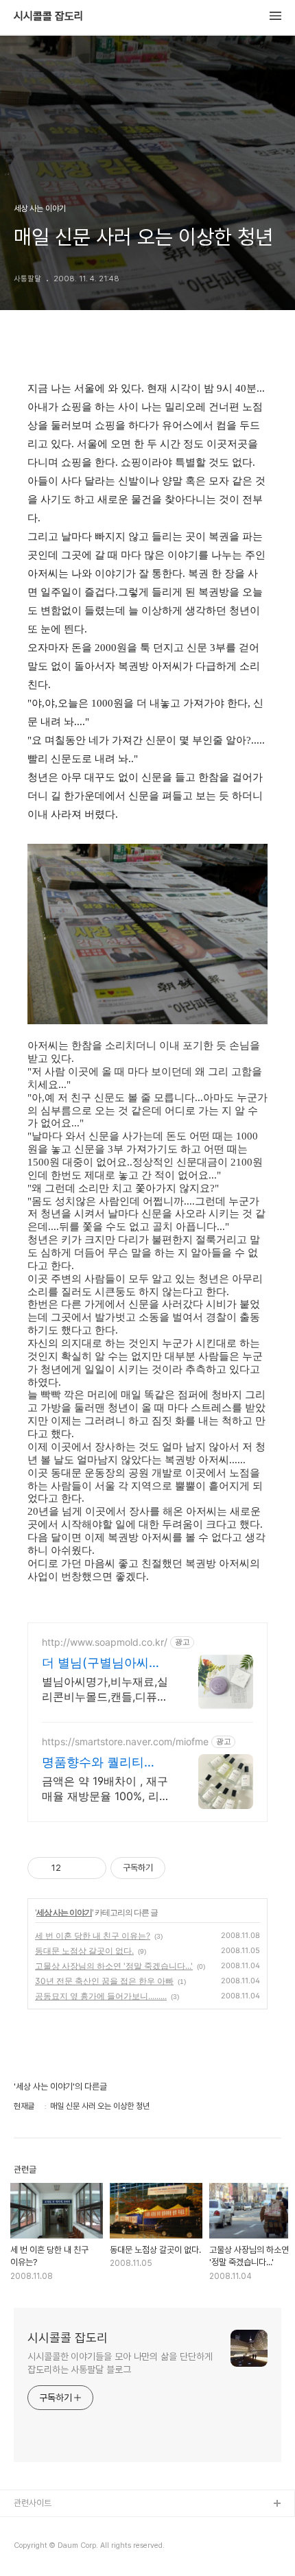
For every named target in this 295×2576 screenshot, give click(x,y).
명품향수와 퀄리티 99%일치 (93, 1763)
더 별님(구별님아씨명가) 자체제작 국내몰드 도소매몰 (103, 1663)
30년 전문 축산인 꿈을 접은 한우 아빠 (104, 1981)
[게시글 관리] (91, 1868)
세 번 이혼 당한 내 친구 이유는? (93, 1936)
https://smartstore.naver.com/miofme (125, 1741)
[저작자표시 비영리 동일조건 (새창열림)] (184, 1868)
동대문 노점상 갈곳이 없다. (84, 1951)
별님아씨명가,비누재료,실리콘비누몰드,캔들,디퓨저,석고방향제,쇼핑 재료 (106, 1689)
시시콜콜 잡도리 (49, 16)
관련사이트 (33, 2503)
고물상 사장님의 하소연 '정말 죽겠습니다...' (114, 1966)
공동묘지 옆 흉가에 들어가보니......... (101, 1996)
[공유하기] (74, 1868)
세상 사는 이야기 (64, 1912)
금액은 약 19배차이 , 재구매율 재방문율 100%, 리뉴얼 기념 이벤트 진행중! (106, 1789)
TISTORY (33, 2526)
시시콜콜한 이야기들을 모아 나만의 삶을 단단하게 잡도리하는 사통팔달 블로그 (120, 2363)
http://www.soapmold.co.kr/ (105, 1642)
